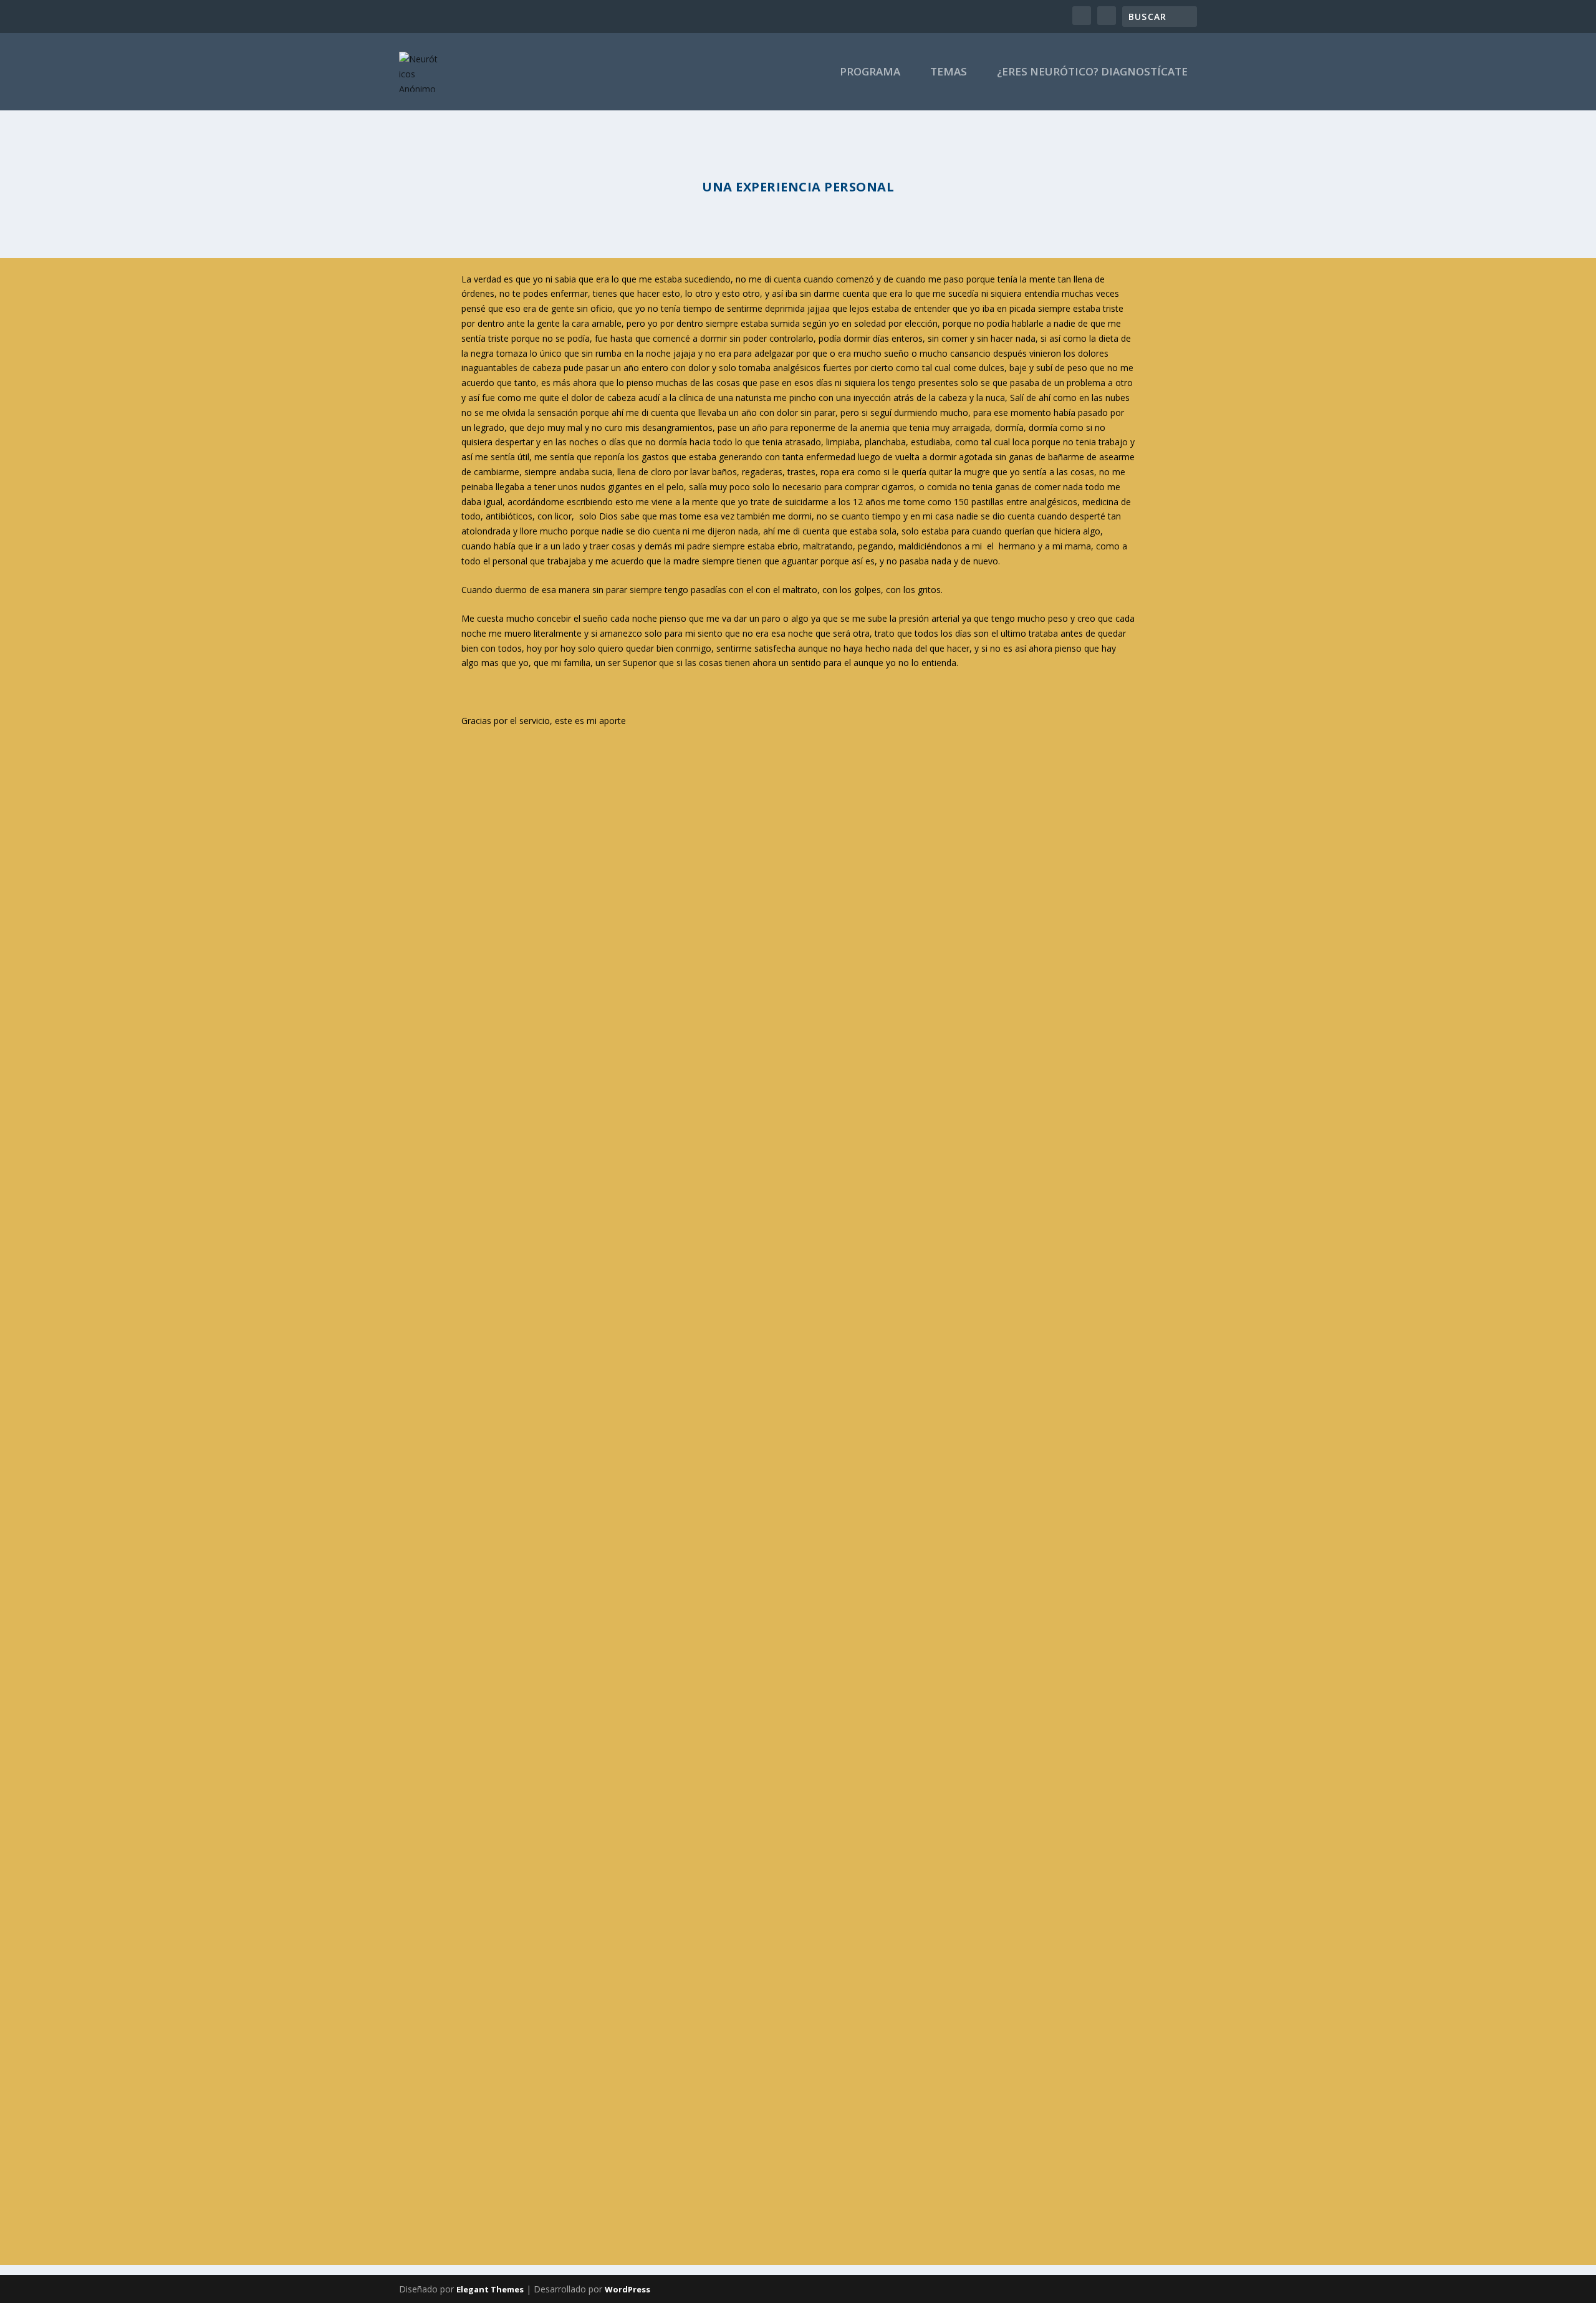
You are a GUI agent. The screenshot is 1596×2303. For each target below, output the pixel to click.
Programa (870, 73)
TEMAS (949, 73)
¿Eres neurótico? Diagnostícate (1092, 73)
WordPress (627, 2289)
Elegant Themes (490, 2289)
